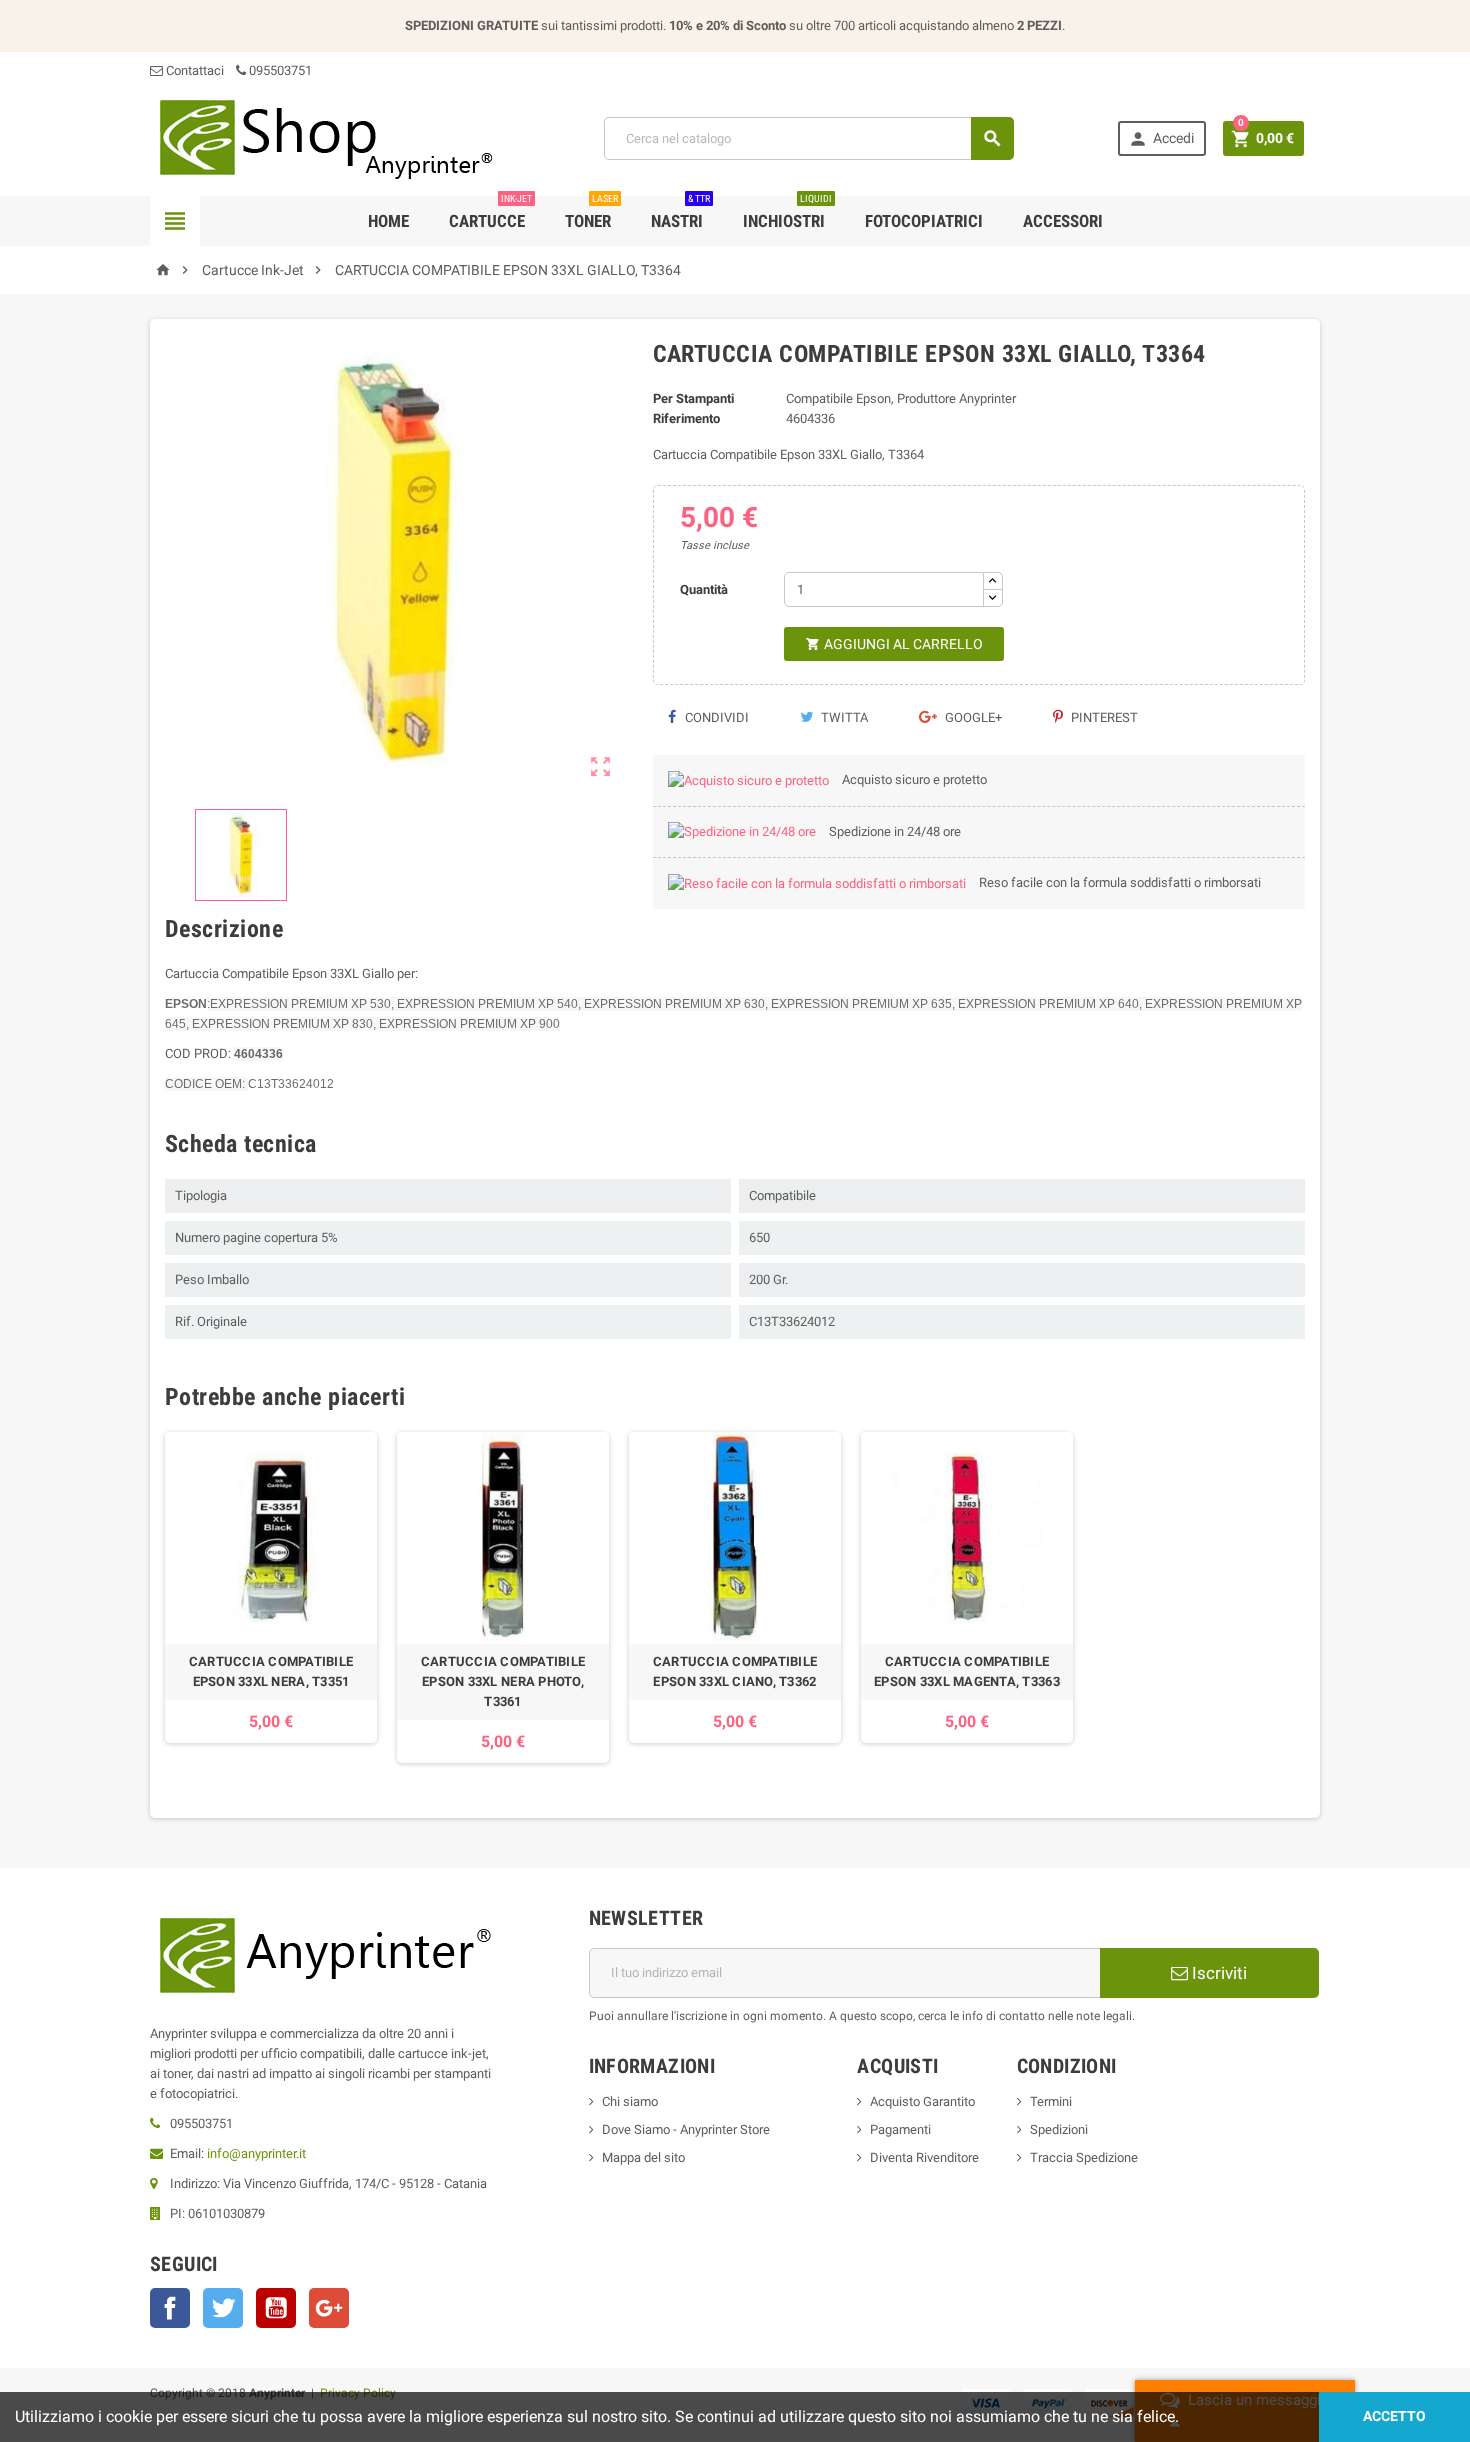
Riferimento (686, 418)
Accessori (1063, 221)
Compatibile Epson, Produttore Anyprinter (901, 398)
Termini (1051, 2101)
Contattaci (193, 70)
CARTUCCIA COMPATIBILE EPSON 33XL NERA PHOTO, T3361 (503, 1681)
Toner (591, 213)
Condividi (715, 717)
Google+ (972, 717)
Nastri (680, 213)
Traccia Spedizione (1084, 2157)
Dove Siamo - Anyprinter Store (686, 2129)
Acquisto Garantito (922, 2101)
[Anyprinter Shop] (325, 137)
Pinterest (1103, 717)
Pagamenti (900, 2129)
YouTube (276, 2308)
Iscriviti (1217, 1973)
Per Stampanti (693, 398)
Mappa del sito (643, 2157)
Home (388, 221)
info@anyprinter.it (256, 2153)
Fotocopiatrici (924, 221)
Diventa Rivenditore (924, 2157)
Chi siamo (630, 2101)
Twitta (843, 717)
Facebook (170, 2308)
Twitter (223, 2308)
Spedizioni (1059, 2129)
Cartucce (490, 213)
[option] (271, 1597)
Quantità (704, 589)
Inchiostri (787, 213)
